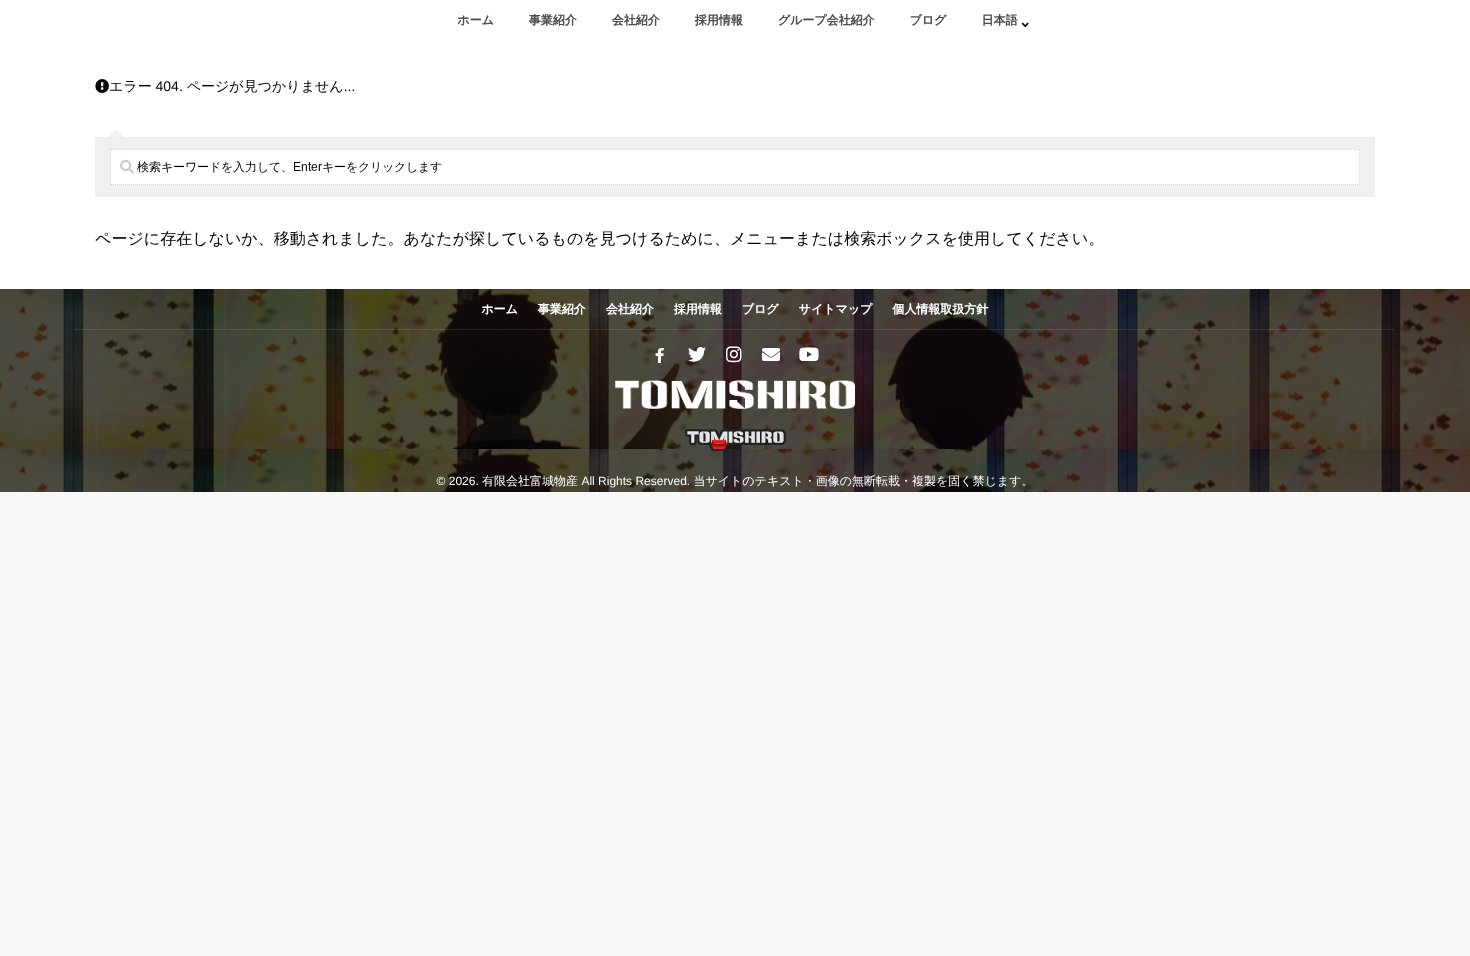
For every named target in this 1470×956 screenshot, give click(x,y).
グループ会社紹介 (826, 20)
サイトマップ (836, 309)
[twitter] (697, 355)
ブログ (928, 20)
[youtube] (808, 355)
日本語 (1000, 20)
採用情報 (719, 20)
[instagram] (734, 355)
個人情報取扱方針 (941, 309)
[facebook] (660, 355)
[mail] (771, 355)
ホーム (475, 20)
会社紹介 (636, 20)
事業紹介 (553, 20)
